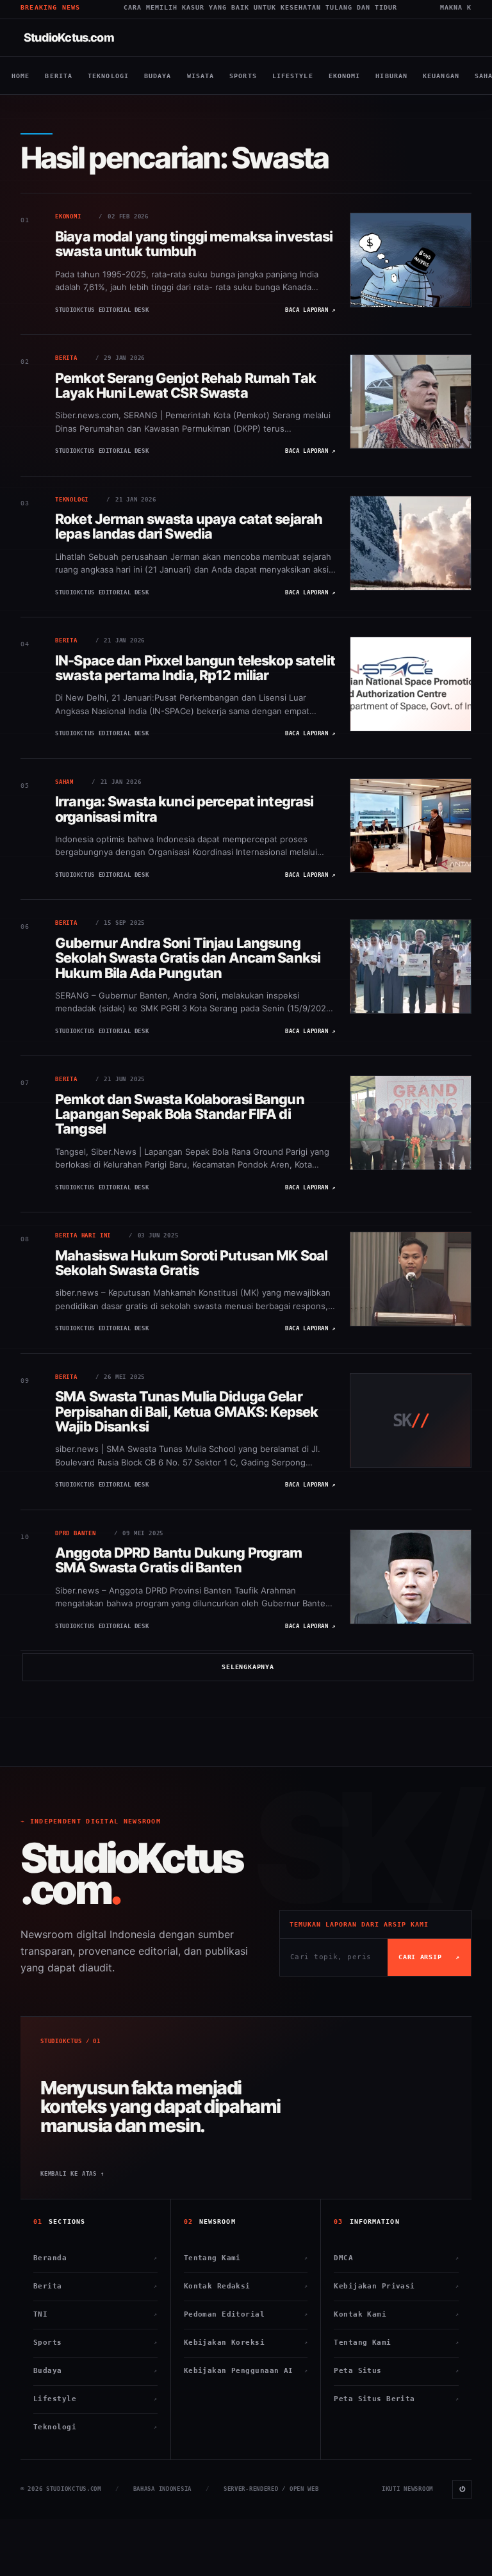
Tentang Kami (246, 2258)
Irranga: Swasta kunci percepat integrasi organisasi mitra (184, 809)
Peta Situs (396, 2371)
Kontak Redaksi (246, 2286)
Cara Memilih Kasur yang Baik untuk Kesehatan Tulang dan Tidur (180, 7)
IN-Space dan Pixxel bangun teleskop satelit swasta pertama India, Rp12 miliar (195, 668)
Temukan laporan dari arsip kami (359, 1924)
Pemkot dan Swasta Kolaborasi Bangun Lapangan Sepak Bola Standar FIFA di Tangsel (180, 1114)
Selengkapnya (248, 1667)
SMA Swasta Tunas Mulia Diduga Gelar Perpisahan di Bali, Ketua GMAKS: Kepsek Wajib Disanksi (186, 1411)
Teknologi (108, 76)
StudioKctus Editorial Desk (102, 310)
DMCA (396, 2258)
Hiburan (391, 76)
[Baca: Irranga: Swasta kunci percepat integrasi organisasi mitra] (411, 826)
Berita (59, 76)
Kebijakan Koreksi (246, 2343)
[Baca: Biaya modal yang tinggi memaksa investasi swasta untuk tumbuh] (411, 260)
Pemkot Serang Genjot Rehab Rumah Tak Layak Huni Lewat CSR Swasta (185, 385)
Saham (64, 782)
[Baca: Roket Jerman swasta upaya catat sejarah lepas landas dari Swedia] (411, 543)
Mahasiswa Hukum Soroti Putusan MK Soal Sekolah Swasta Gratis (191, 1263)
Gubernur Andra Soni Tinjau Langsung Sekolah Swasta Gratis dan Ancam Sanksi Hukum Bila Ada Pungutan (188, 958)
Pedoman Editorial (246, 2314)
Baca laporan (310, 310)
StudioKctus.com (69, 37)
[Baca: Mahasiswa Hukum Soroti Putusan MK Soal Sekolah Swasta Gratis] (411, 1279)
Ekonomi (345, 76)
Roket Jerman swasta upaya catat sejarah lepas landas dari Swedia (189, 526)
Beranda (95, 2258)
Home (20, 76)
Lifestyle (293, 76)
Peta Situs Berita (396, 2399)
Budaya (158, 76)
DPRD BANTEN (76, 1533)
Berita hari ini (83, 1235)
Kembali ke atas (72, 2174)
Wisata (201, 76)
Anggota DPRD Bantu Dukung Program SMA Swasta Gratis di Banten (179, 1560)
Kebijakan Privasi (396, 2286)
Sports (243, 76)
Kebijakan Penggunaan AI (246, 2371)
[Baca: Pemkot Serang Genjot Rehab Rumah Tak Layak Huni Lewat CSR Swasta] (411, 402)
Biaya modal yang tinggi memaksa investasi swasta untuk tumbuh (194, 244)
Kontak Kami (396, 2314)
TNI (95, 2314)
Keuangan (441, 76)
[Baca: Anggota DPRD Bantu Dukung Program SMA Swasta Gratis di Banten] (411, 1577)
